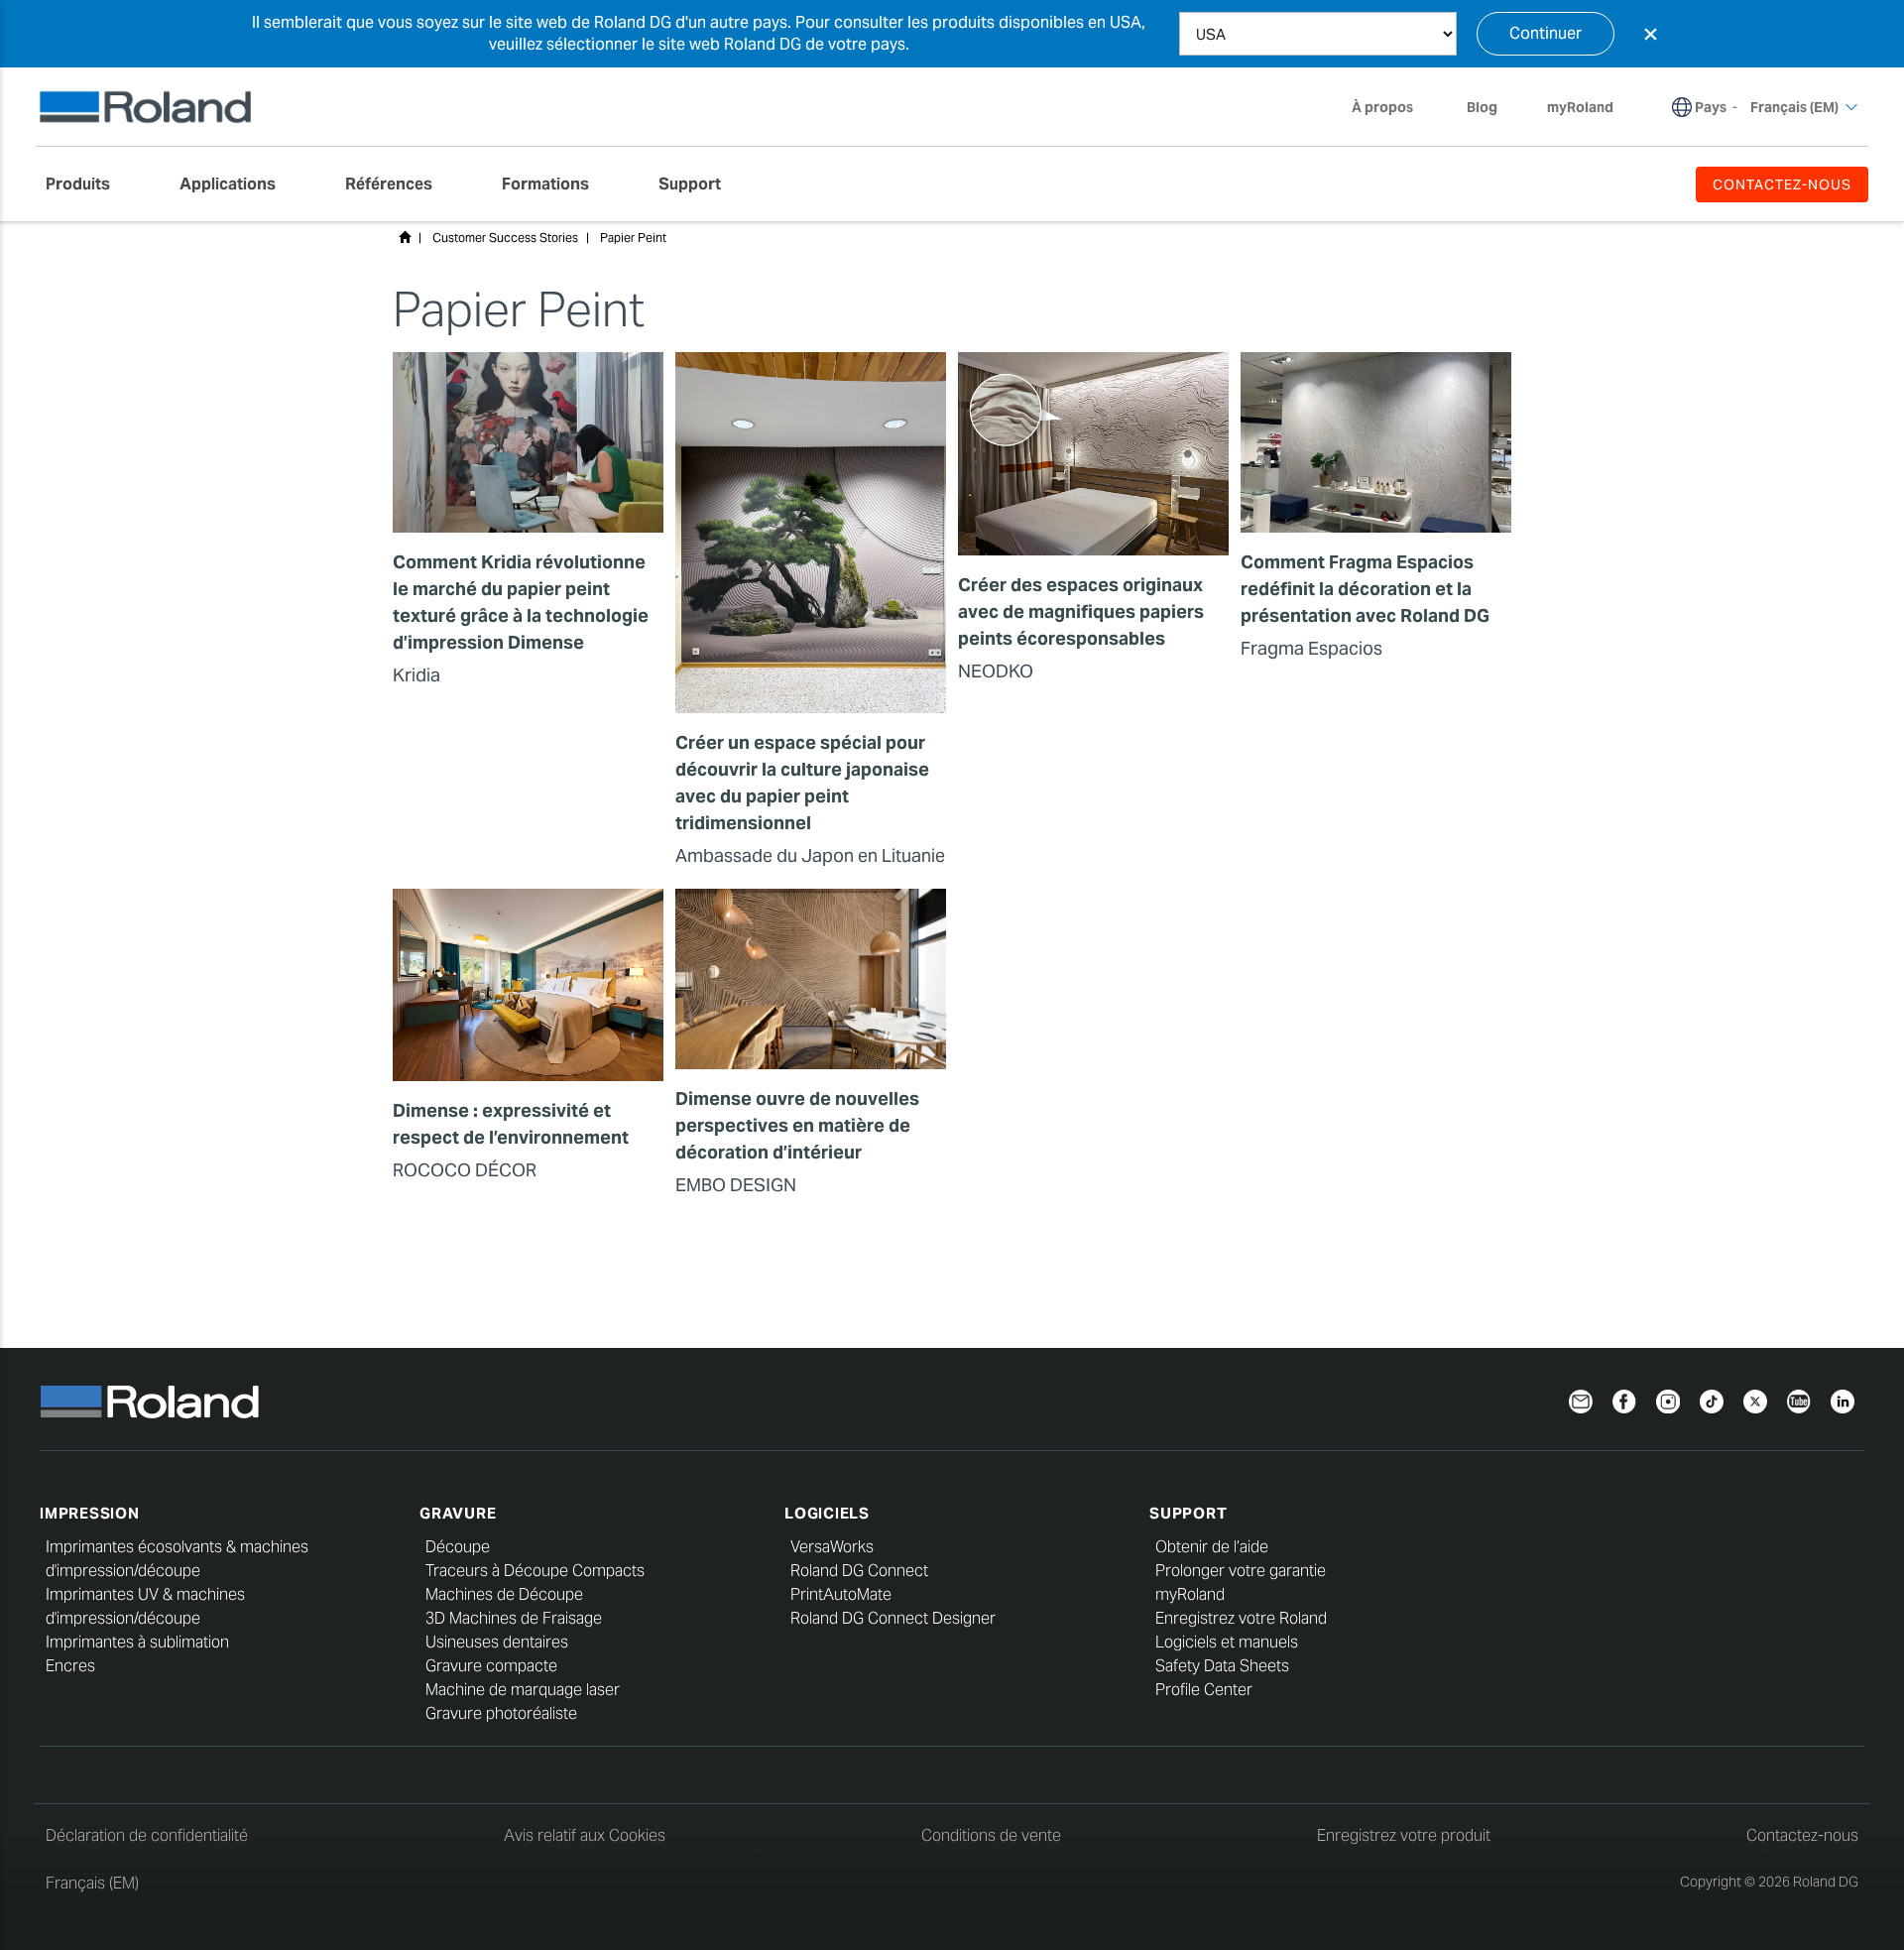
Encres (70, 1666)
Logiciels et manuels (1227, 1642)
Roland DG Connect (859, 1571)
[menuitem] (88, 184)
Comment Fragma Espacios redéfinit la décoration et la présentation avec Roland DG (1365, 589)
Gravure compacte (491, 1666)
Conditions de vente (991, 1835)
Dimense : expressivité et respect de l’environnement (511, 1124)
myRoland (1190, 1594)
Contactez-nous (1802, 1835)
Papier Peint (633, 238)
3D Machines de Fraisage (514, 1618)
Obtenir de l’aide (1212, 1547)
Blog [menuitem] (1482, 107)
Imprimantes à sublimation (137, 1642)
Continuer (1546, 33)
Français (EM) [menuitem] (1794, 107)
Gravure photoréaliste (501, 1713)
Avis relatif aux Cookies (585, 1835)
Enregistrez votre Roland (1241, 1618)
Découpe (458, 1547)
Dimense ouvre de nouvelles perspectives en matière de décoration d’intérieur (797, 1125)
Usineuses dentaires (497, 1642)
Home (405, 237)
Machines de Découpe (504, 1594)
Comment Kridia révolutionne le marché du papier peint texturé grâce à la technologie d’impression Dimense (521, 602)
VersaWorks (832, 1547)
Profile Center (1204, 1690)
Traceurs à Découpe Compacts (535, 1571)
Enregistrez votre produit (1404, 1835)
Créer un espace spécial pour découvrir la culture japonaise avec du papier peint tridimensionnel (802, 783)
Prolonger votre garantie (1241, 1571)
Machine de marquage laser (523, 1690)
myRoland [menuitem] (1580, 107)
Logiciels (827, 1513)
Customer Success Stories (505, 238)
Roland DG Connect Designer (893, 1618)
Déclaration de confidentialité (147, 1835)
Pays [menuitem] (1711, 107)
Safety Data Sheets (1222, 1666)
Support (1188, 1513)
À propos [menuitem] (1382, 107)
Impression (90, 1513)
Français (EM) (92, 1883)
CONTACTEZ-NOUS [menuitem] (1782, 184)
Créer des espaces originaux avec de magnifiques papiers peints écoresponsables (1081, 611)
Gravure (458, 1513)
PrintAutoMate (841, 1594)
